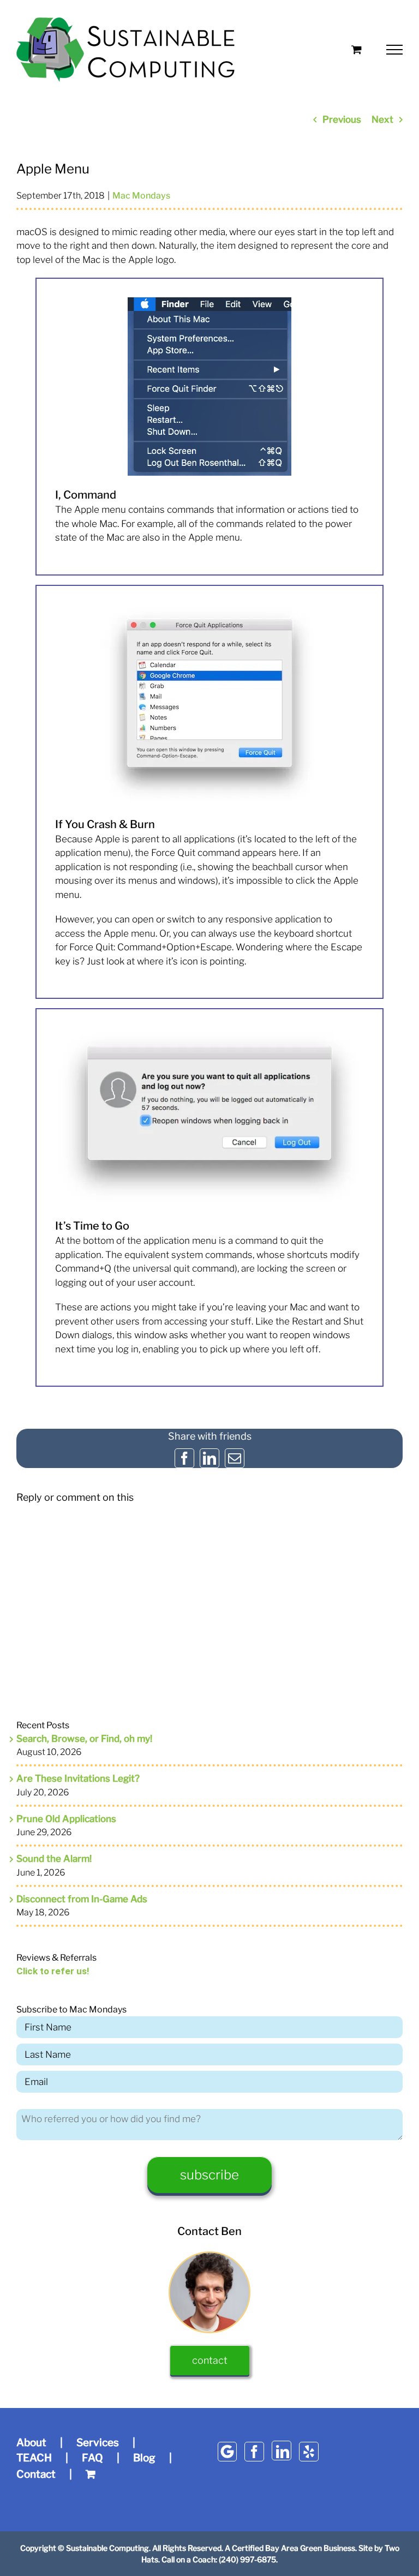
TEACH (34, 2458)
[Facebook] (254, 2452)
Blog (144, 2458)
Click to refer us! (53, 1971)
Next (382, 119)
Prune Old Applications (66, 1819)
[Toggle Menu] (395, 50)
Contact (36, 2474)
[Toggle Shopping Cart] (357, 49)
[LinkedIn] (282, 2451)
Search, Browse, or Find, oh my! (84, 1739)
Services (98, 2443)
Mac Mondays (141, 196)
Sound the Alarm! (54, 1859)
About (31, 2443)
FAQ (92, 2458)
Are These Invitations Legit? (78, 1778)
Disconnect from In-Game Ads (82, 1899)
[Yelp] (309, 2452)
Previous (342, 119)
